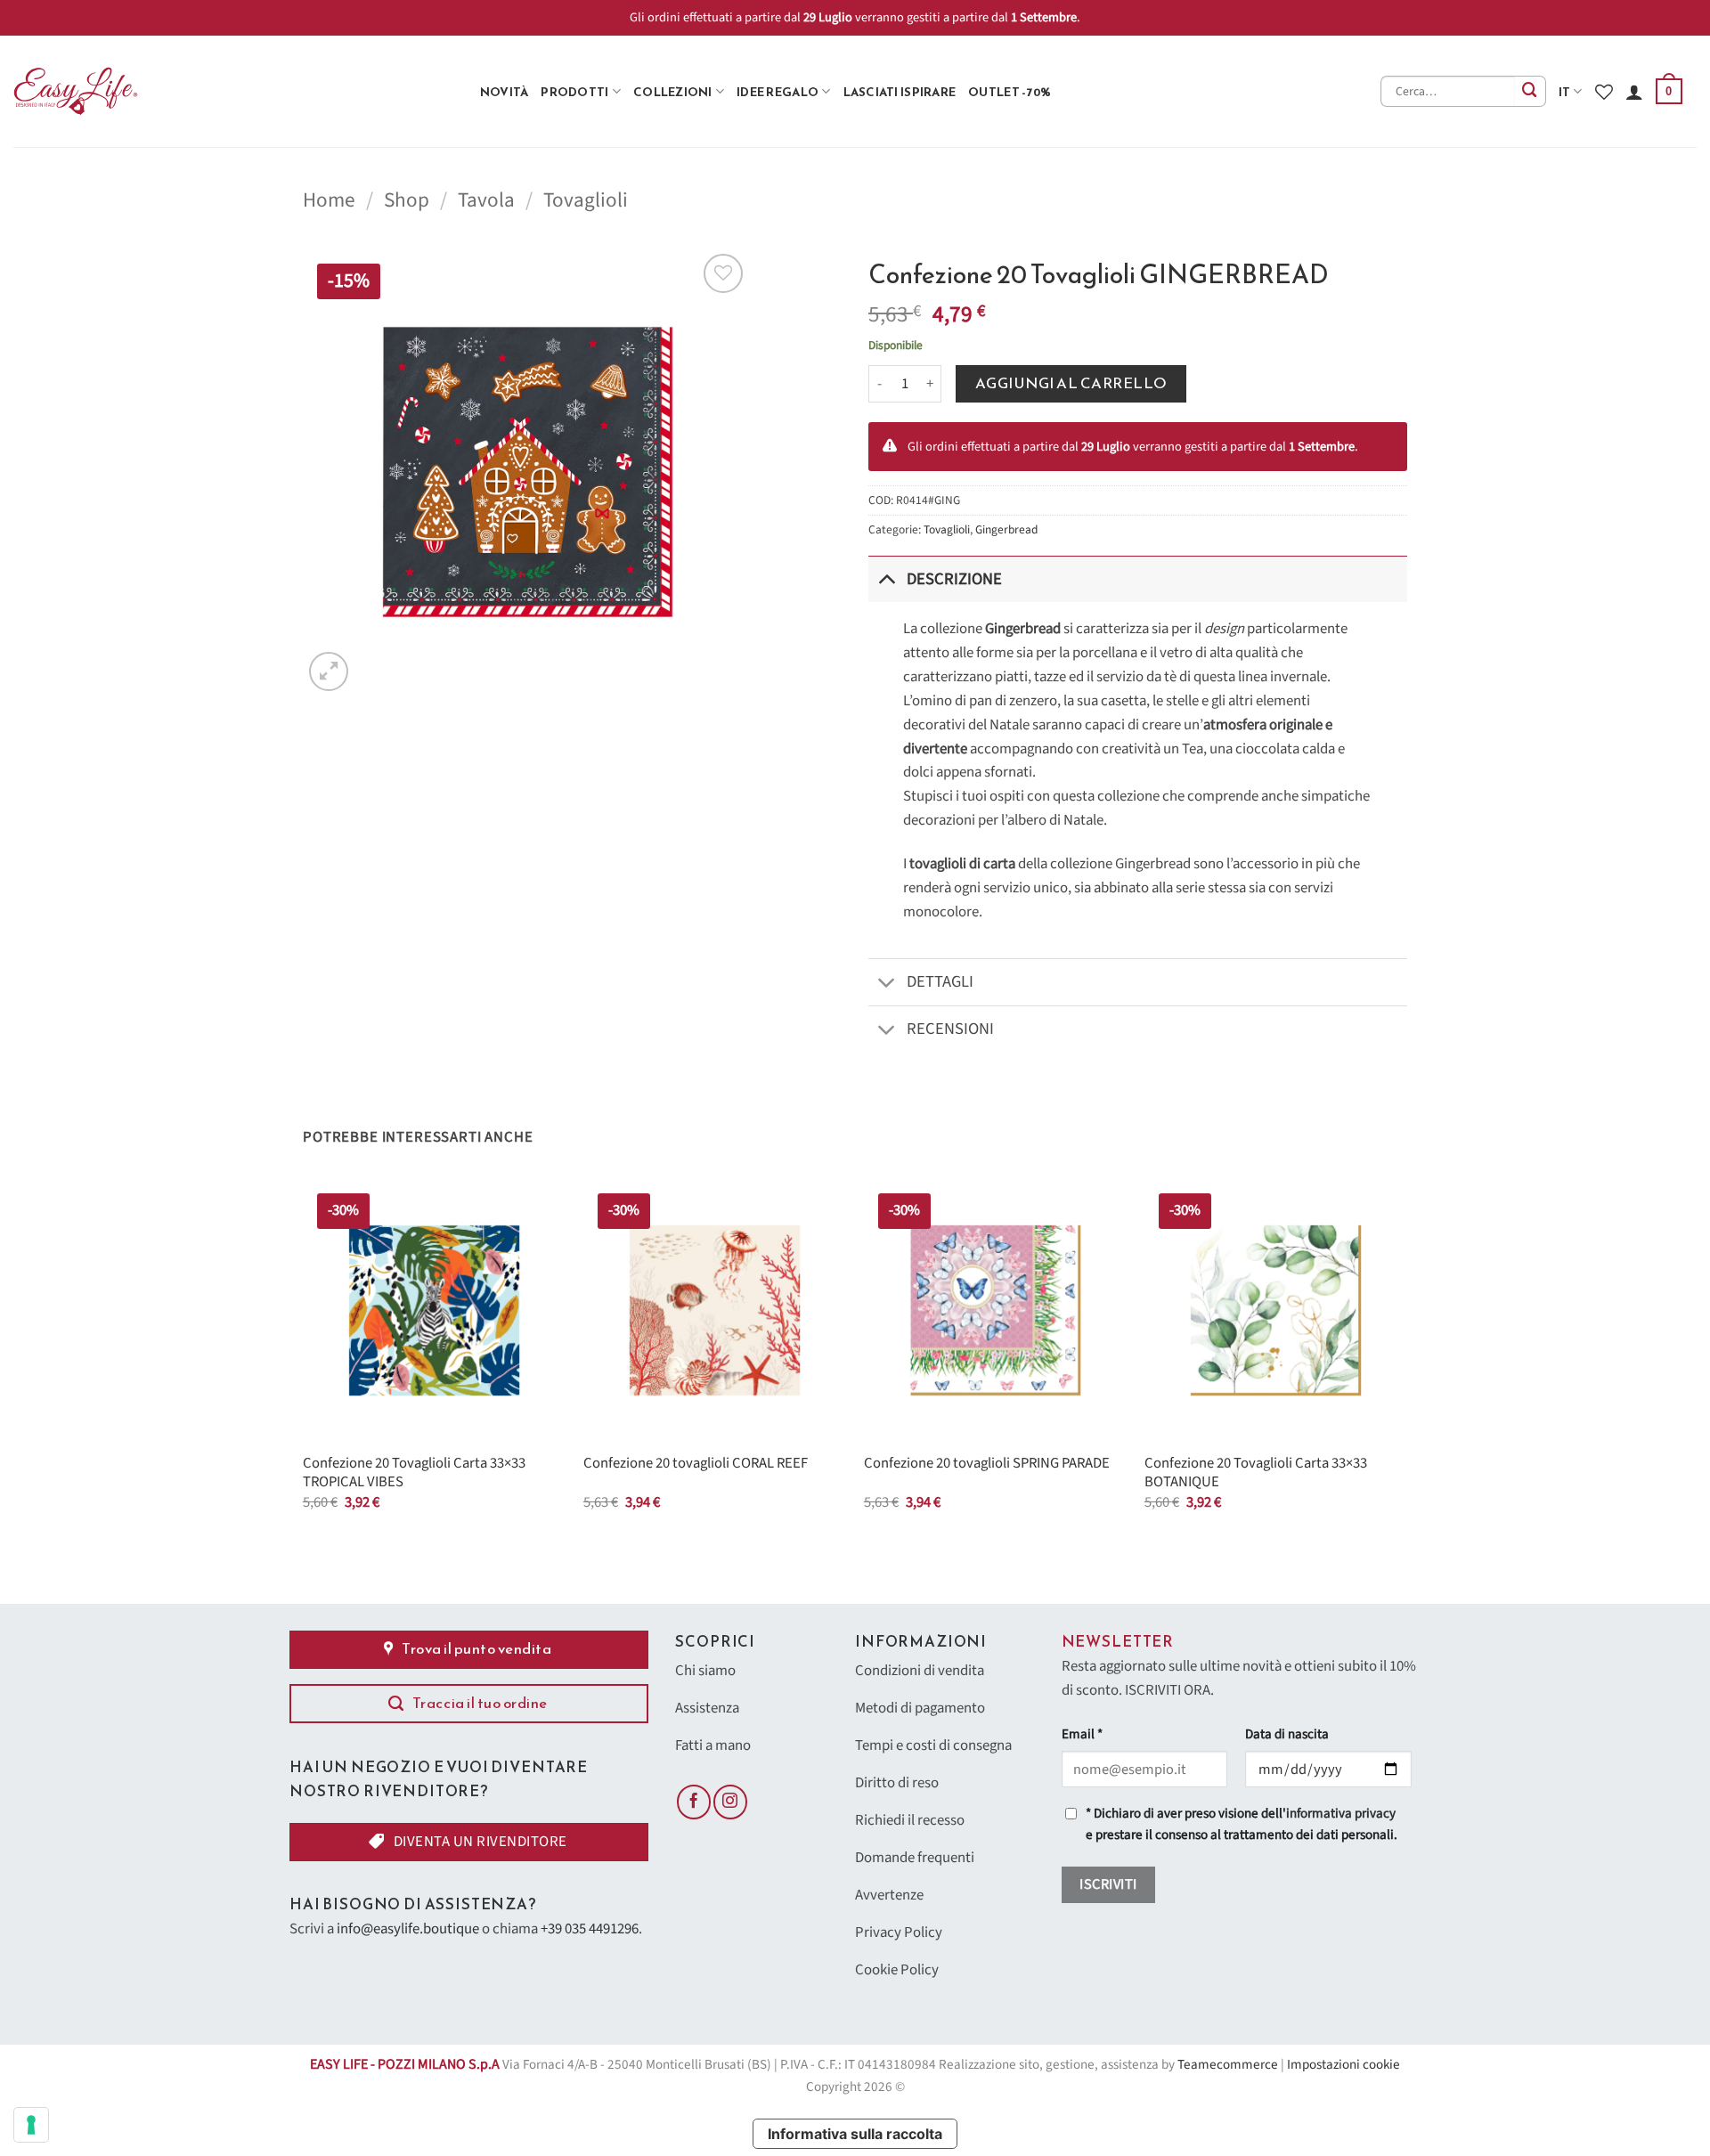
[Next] (1406, 1361)
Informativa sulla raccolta (855, 2134)
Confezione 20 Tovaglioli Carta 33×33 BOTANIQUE (1256, 1473)
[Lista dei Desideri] (1604, 92)
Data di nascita (1287, 1734)
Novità (505, 92)
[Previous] (304, 1361)
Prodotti (574, 92)
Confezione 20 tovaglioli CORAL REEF (696, 1464)
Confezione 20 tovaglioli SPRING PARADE (987, 1464)
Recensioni (950, 1029)
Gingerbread (1006, 529)
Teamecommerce (1228, 2065)
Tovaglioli (586, 200)
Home (329, 200)
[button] (1669, 92)
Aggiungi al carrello (1071, 383)
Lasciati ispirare (900, 92)
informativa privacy (1341, 1814)
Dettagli (940, 981)
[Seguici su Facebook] (694, 1802)
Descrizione (954, 579)
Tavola (486, 200)
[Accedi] (1634, 92)
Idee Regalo (778, 92)
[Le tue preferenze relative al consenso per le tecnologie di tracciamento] (31, 2125)
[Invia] (1531, 91)
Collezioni (673, 92)
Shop (407, 200)
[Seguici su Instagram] (730, 1802)
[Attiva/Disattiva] (887, 578)
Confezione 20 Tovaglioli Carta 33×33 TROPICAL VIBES (414, 1473)
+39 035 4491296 (590, 1929)
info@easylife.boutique (408, 1929)
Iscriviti (1108, 1884)
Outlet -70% (1010, 92)
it (1565, 92)
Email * (1082, 1734)
